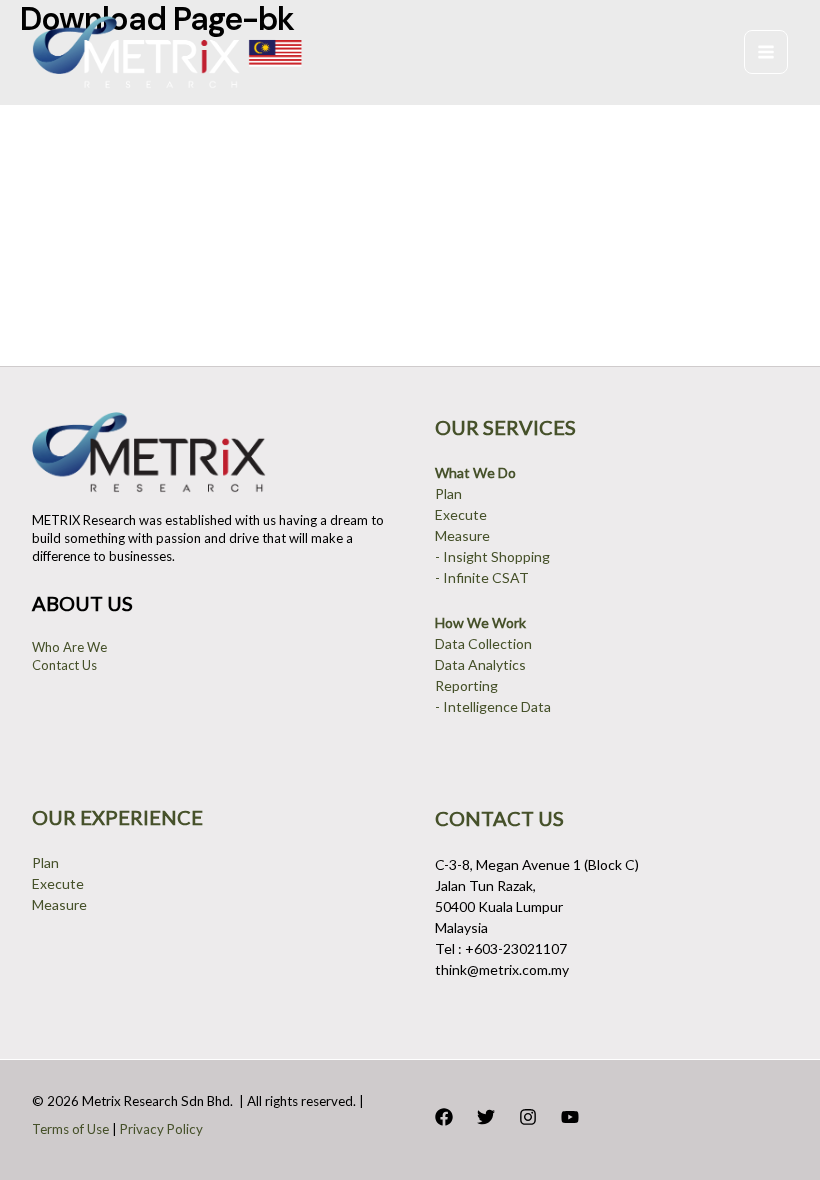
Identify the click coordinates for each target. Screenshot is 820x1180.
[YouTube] (570, 1117)
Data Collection (483, 643)
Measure (462, 535)
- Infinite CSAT (482, 577)
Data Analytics (480, 664)
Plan (448, 493)
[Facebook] (444, 1117)
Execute (461, 514)
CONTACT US (499, 818)
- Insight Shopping (492, 556)
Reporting (466, 685)
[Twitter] (486, 1117)
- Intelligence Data (493, 706)
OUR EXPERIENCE (117, 817)
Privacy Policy (161, 1129)
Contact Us (64, 665)
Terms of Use (70, 1129)
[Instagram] (528, 1117)
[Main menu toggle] (766, 52)
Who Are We (69, 647)
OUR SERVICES (505, 427)
